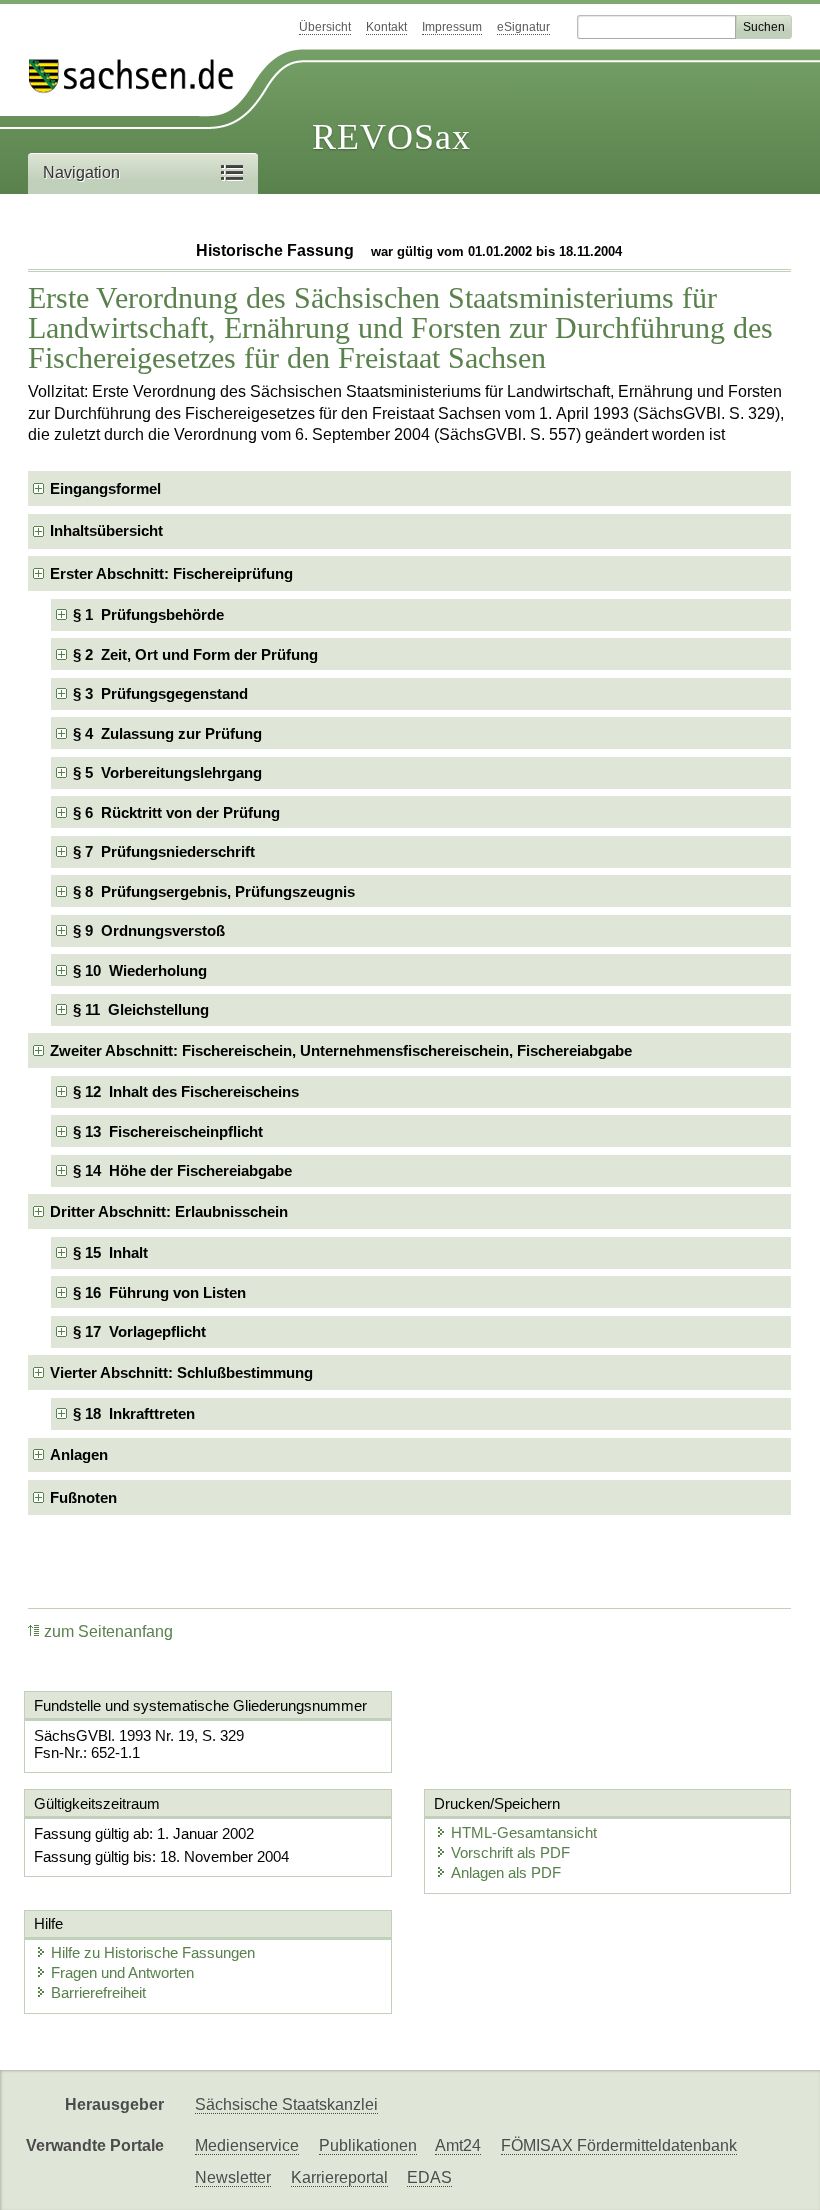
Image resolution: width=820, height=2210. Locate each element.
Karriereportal (339, 2177)
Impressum (452, 27)
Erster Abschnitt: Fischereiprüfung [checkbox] (171, 573)
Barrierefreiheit (98, 1992)
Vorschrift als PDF (510, 1852)
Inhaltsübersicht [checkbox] (106, 530)
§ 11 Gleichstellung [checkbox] (141, 1009)
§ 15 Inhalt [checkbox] (110, 1252)
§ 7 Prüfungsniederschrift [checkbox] (164, 851)
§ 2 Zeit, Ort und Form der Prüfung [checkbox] (195, 654)
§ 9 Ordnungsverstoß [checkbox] (149, 930)
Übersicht (325, 27)
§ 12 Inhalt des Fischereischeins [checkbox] (186, 1091)
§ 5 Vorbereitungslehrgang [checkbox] (167, 772)
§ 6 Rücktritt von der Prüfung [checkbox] (176, 812)
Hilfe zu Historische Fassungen (153, 1952)
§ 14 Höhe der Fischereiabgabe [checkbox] (182, 1170)
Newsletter (233, 2177)
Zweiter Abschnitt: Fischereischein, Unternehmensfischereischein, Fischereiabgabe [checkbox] (341, 1050)
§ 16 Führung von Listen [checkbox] (159, 1292)
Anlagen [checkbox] (79, 1454)
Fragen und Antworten (122, 1972)
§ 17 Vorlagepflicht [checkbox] (139, 1331)
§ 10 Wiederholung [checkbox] (140, 970)
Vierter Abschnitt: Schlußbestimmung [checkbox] (181, 1372)
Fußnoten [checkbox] (83, 1497)
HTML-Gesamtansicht (524, 1832)
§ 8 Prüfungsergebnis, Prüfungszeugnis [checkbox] (214, 891)
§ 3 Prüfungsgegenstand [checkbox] (160, 693)
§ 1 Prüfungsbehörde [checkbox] (148, 614)
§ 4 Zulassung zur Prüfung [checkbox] (167, 733)
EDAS (429, 2177)
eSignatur (523, 27)
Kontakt (386, 27)
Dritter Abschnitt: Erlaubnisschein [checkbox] (169, 1211)
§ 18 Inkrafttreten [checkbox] (134, 1413)
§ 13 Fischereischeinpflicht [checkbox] (168, 1131)
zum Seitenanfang (108, 1631)
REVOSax (391, 137)
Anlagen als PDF (506, 1872)
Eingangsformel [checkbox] (105, 488)
